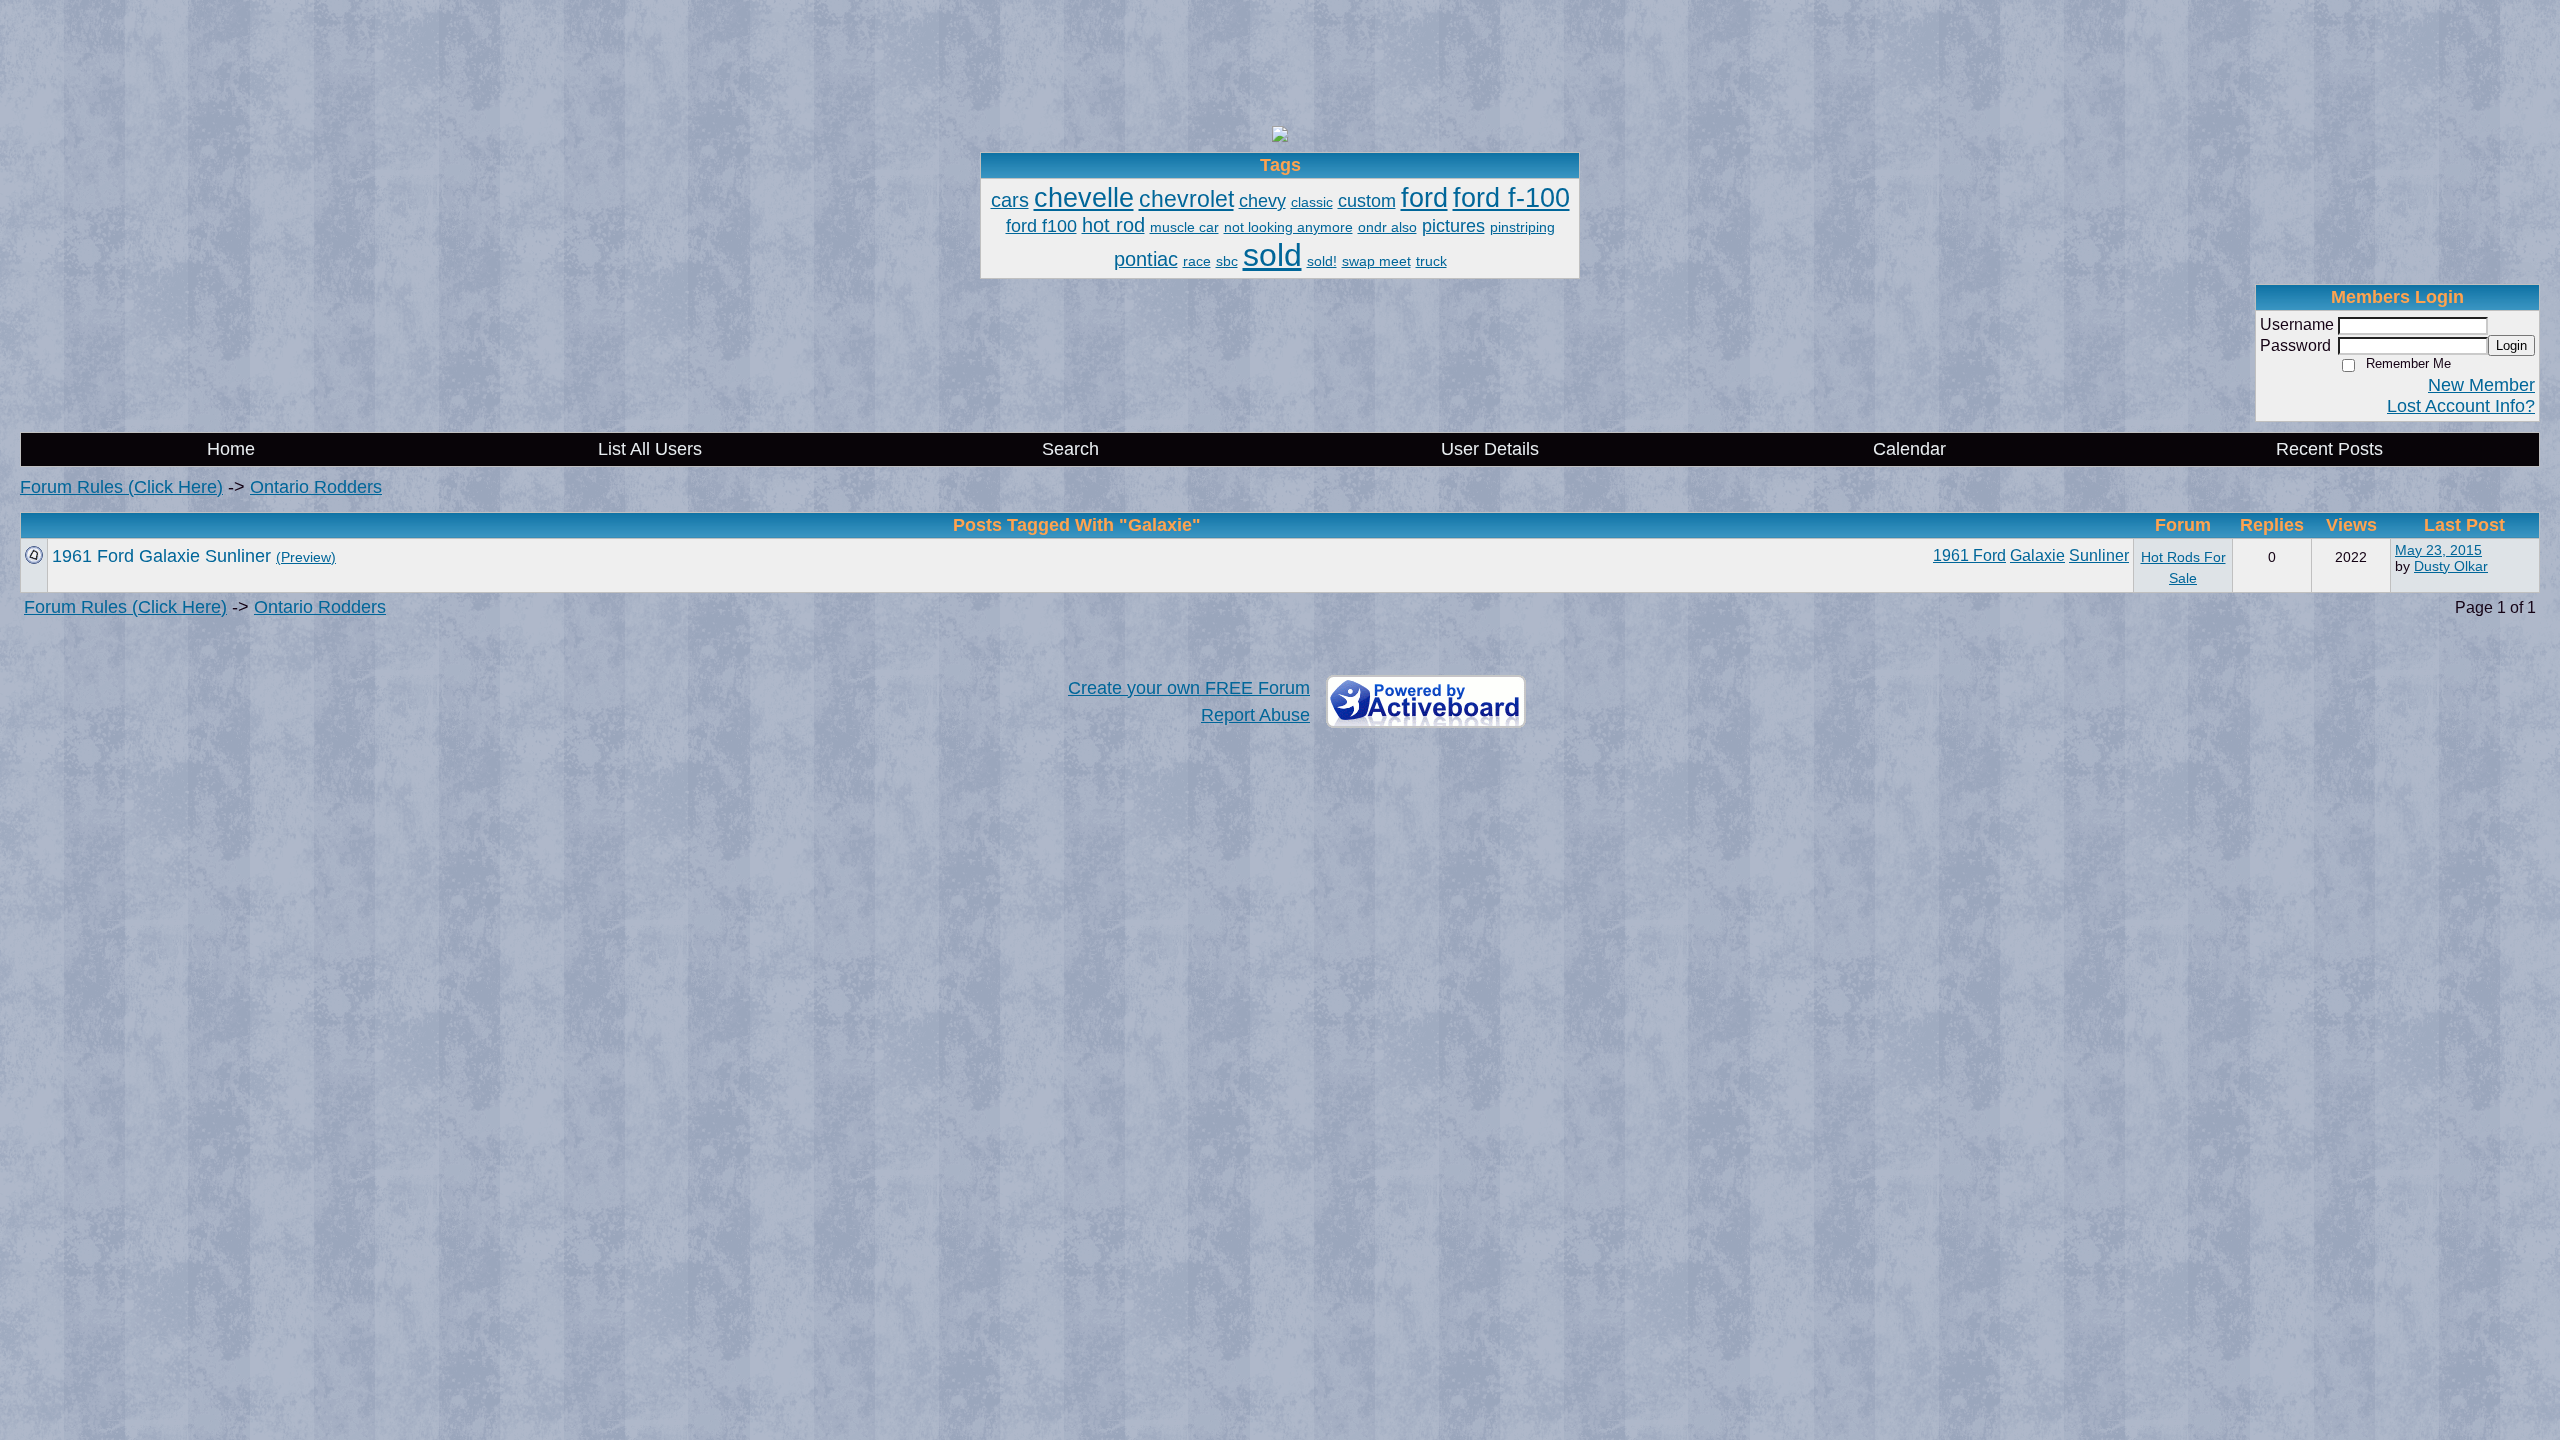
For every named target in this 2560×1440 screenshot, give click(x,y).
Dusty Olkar (2451, 566)
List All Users (650, 449)
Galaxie (2037, 555)
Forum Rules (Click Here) (121, 487)
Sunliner (2099, 555)
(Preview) (306, 557)
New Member (2481, 385)
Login (2511, 345)
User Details (1490, 449)
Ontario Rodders (316, 487)
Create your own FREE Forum (1189, 688)
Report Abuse (1255, 715)
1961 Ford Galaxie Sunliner (161, 556)
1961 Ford (1969, 555)
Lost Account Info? (2461, 406)
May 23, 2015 (2438, 550)
